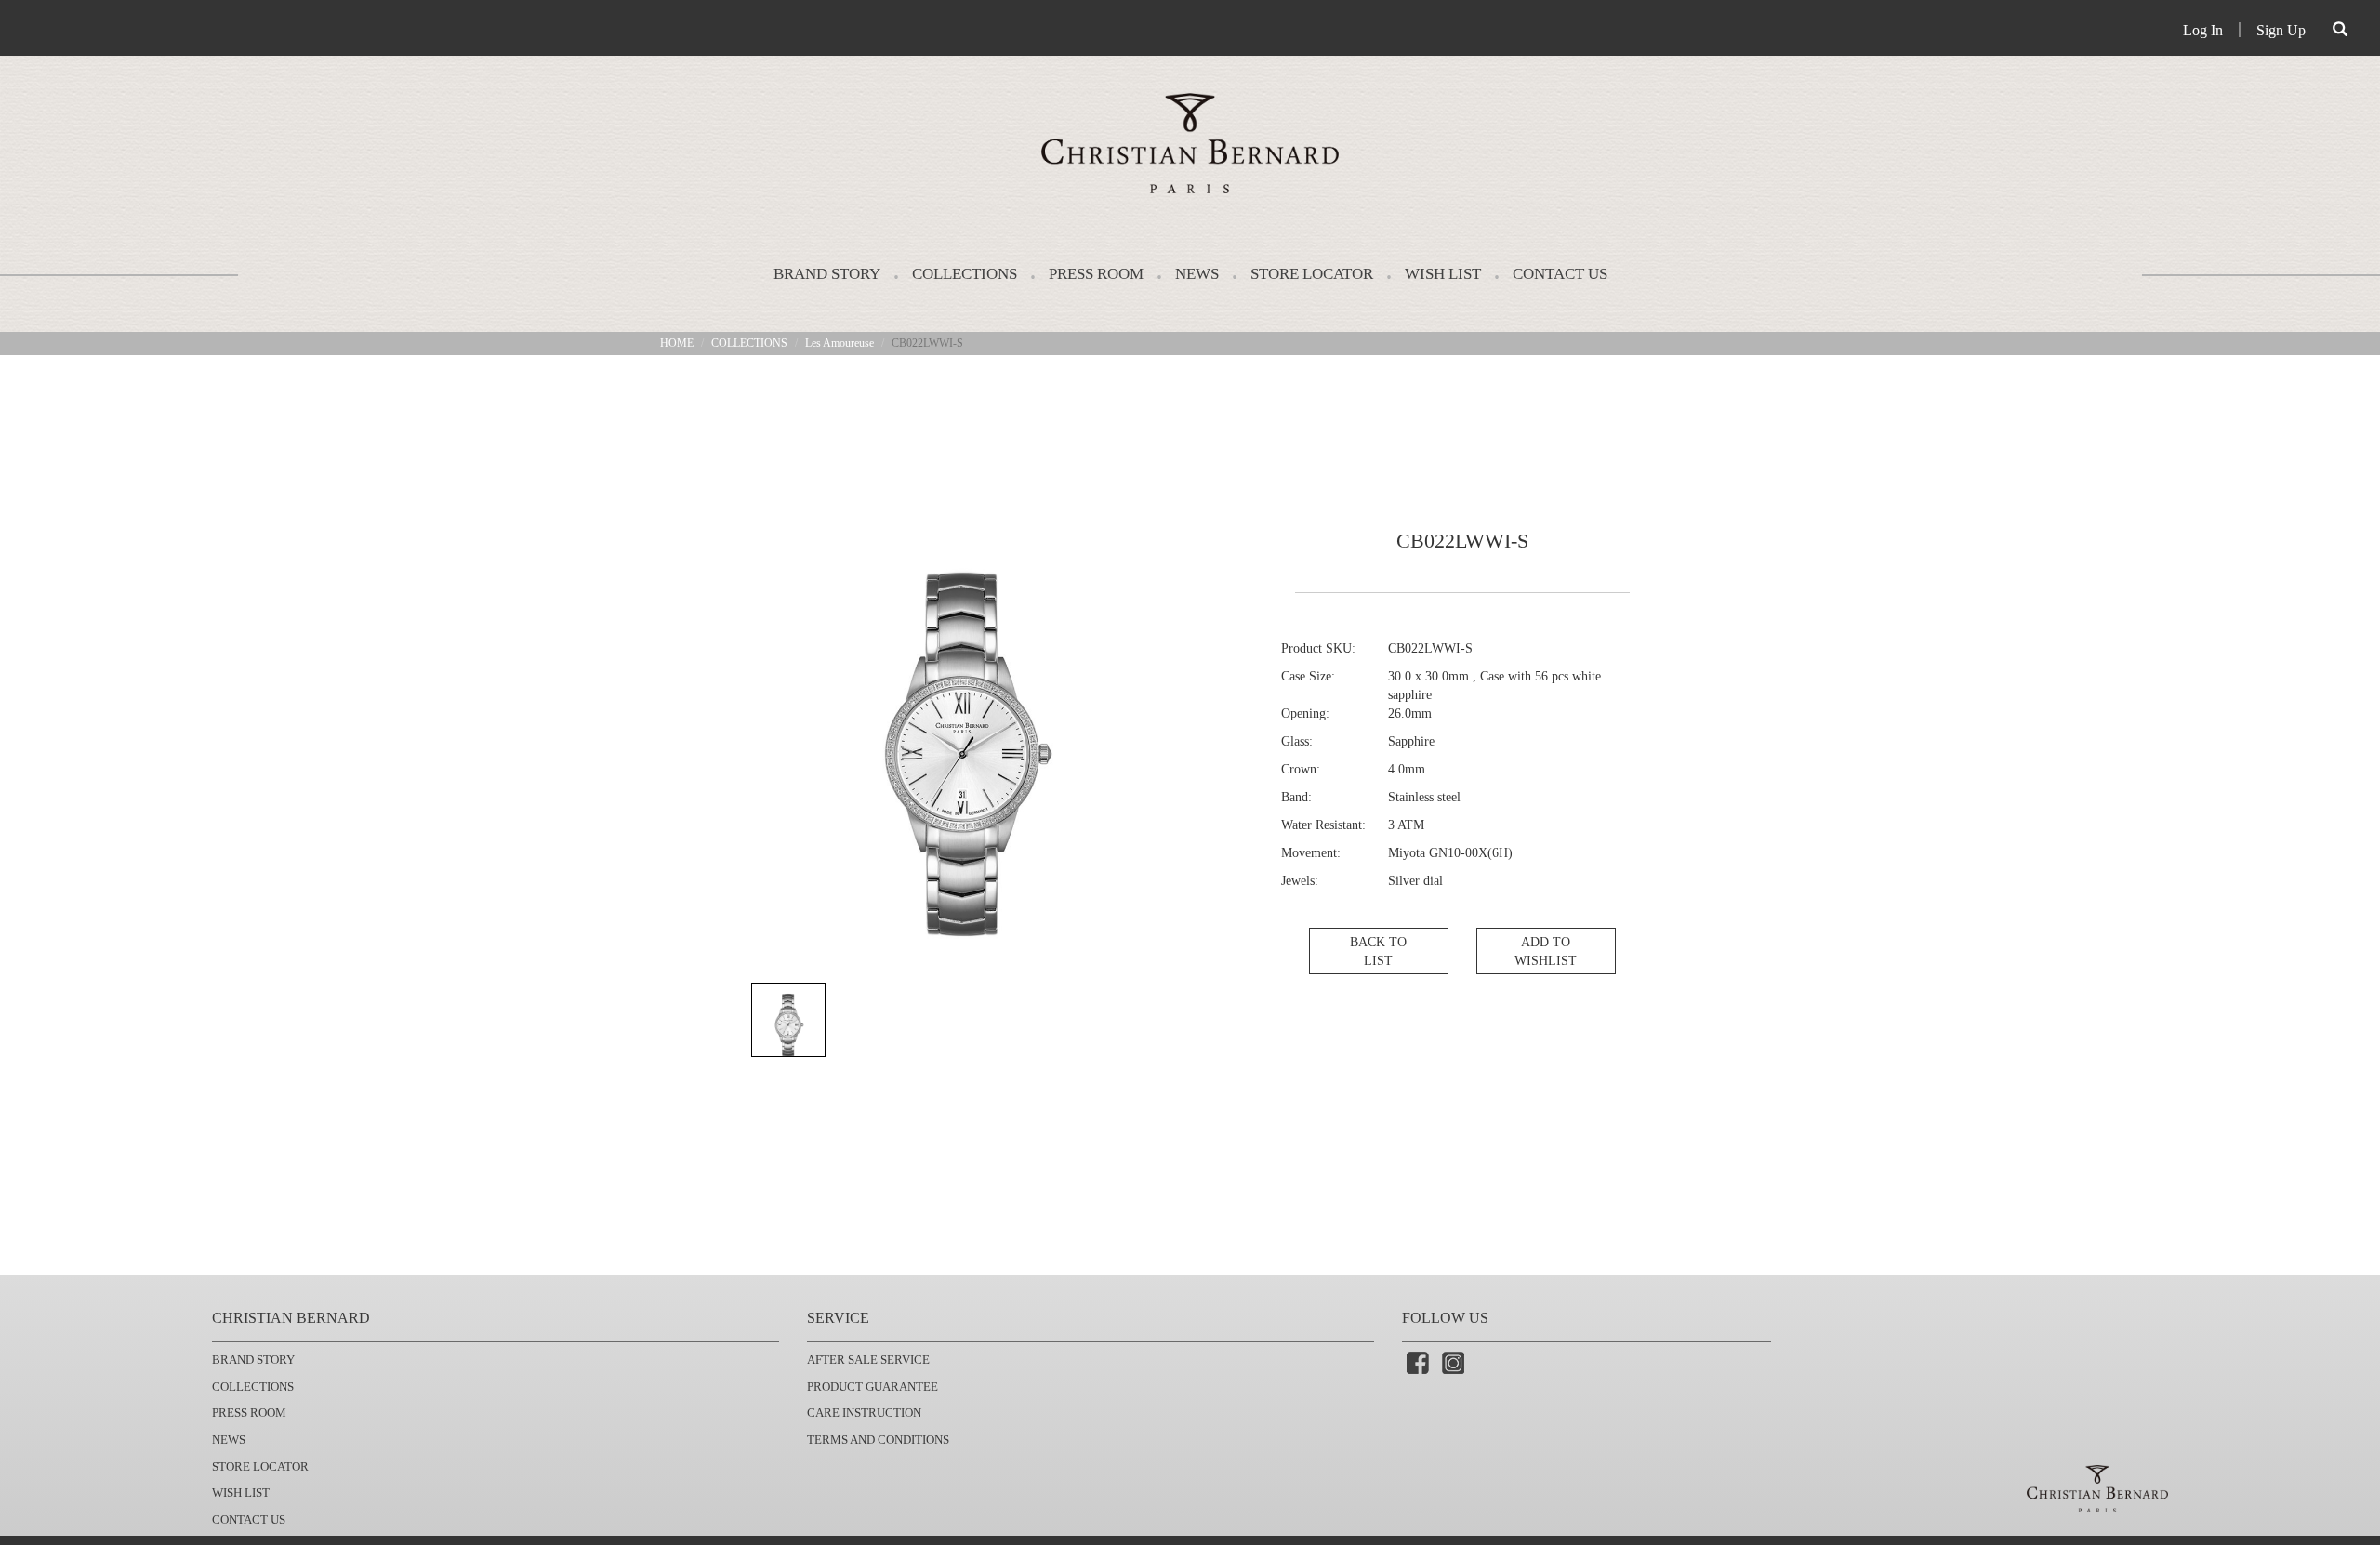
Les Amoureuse (840, 343)
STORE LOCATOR (1312, 274)
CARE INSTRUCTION (864, 1413)
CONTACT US (1560, 274)
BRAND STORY (827, 274)
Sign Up (2281, 30)
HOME (677, 343)
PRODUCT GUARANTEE (873, 1387)
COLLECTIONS (965, 274)
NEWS (1197, 274)
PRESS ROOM (1096, 274)
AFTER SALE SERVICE (868, 1360)
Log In (2203, 30)
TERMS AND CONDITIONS (878, 1439)
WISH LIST (1443, 274)
